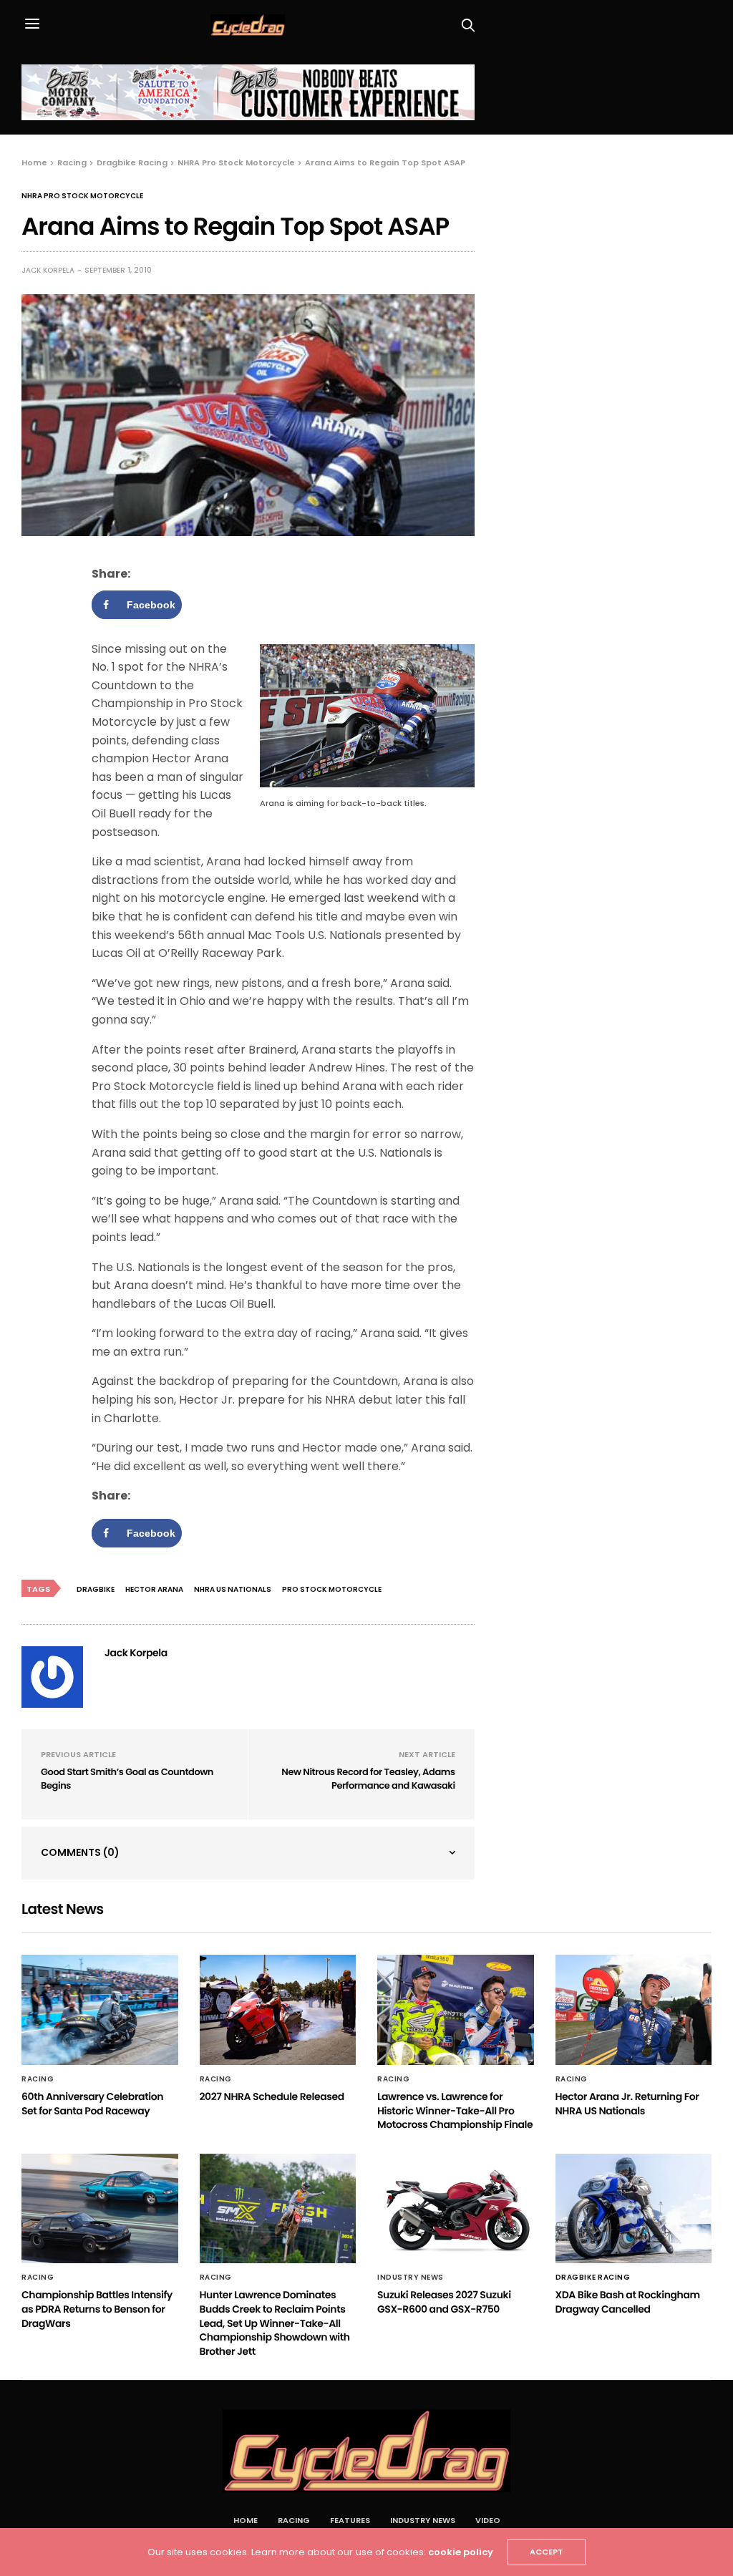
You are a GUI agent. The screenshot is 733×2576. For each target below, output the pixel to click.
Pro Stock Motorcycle (332, 1589)
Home (246, 2520)
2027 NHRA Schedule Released (272, 2096)
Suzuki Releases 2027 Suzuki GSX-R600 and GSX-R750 (444, 2302)
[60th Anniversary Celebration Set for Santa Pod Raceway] (100, 2010)
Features (350, 2520)
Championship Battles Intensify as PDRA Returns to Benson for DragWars (97, 2309)
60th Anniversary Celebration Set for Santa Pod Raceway (92, 2104)
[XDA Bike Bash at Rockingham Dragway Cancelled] (634, 2209)
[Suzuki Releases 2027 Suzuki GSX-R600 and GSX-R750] (456, 2209)
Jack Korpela (48, 270)
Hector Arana (154, 1589)
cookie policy (461, 2552)
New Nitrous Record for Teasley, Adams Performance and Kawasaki (368, 1779)
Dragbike (96, 1589)
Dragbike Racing (593, 2278)
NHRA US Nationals (233, 1589)
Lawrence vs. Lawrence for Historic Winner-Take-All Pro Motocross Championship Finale (455, 2110)
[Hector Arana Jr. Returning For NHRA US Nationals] (634, 2010)
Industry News (411, 2278)
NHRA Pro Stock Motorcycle (82, 196)
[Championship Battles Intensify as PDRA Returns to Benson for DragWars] (100, 2209)
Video (488, 2520)
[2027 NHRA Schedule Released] (278, 2010)
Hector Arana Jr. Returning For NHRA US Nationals (627, 2104)
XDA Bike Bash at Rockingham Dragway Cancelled (628, 2302)
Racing (38, 2079)
